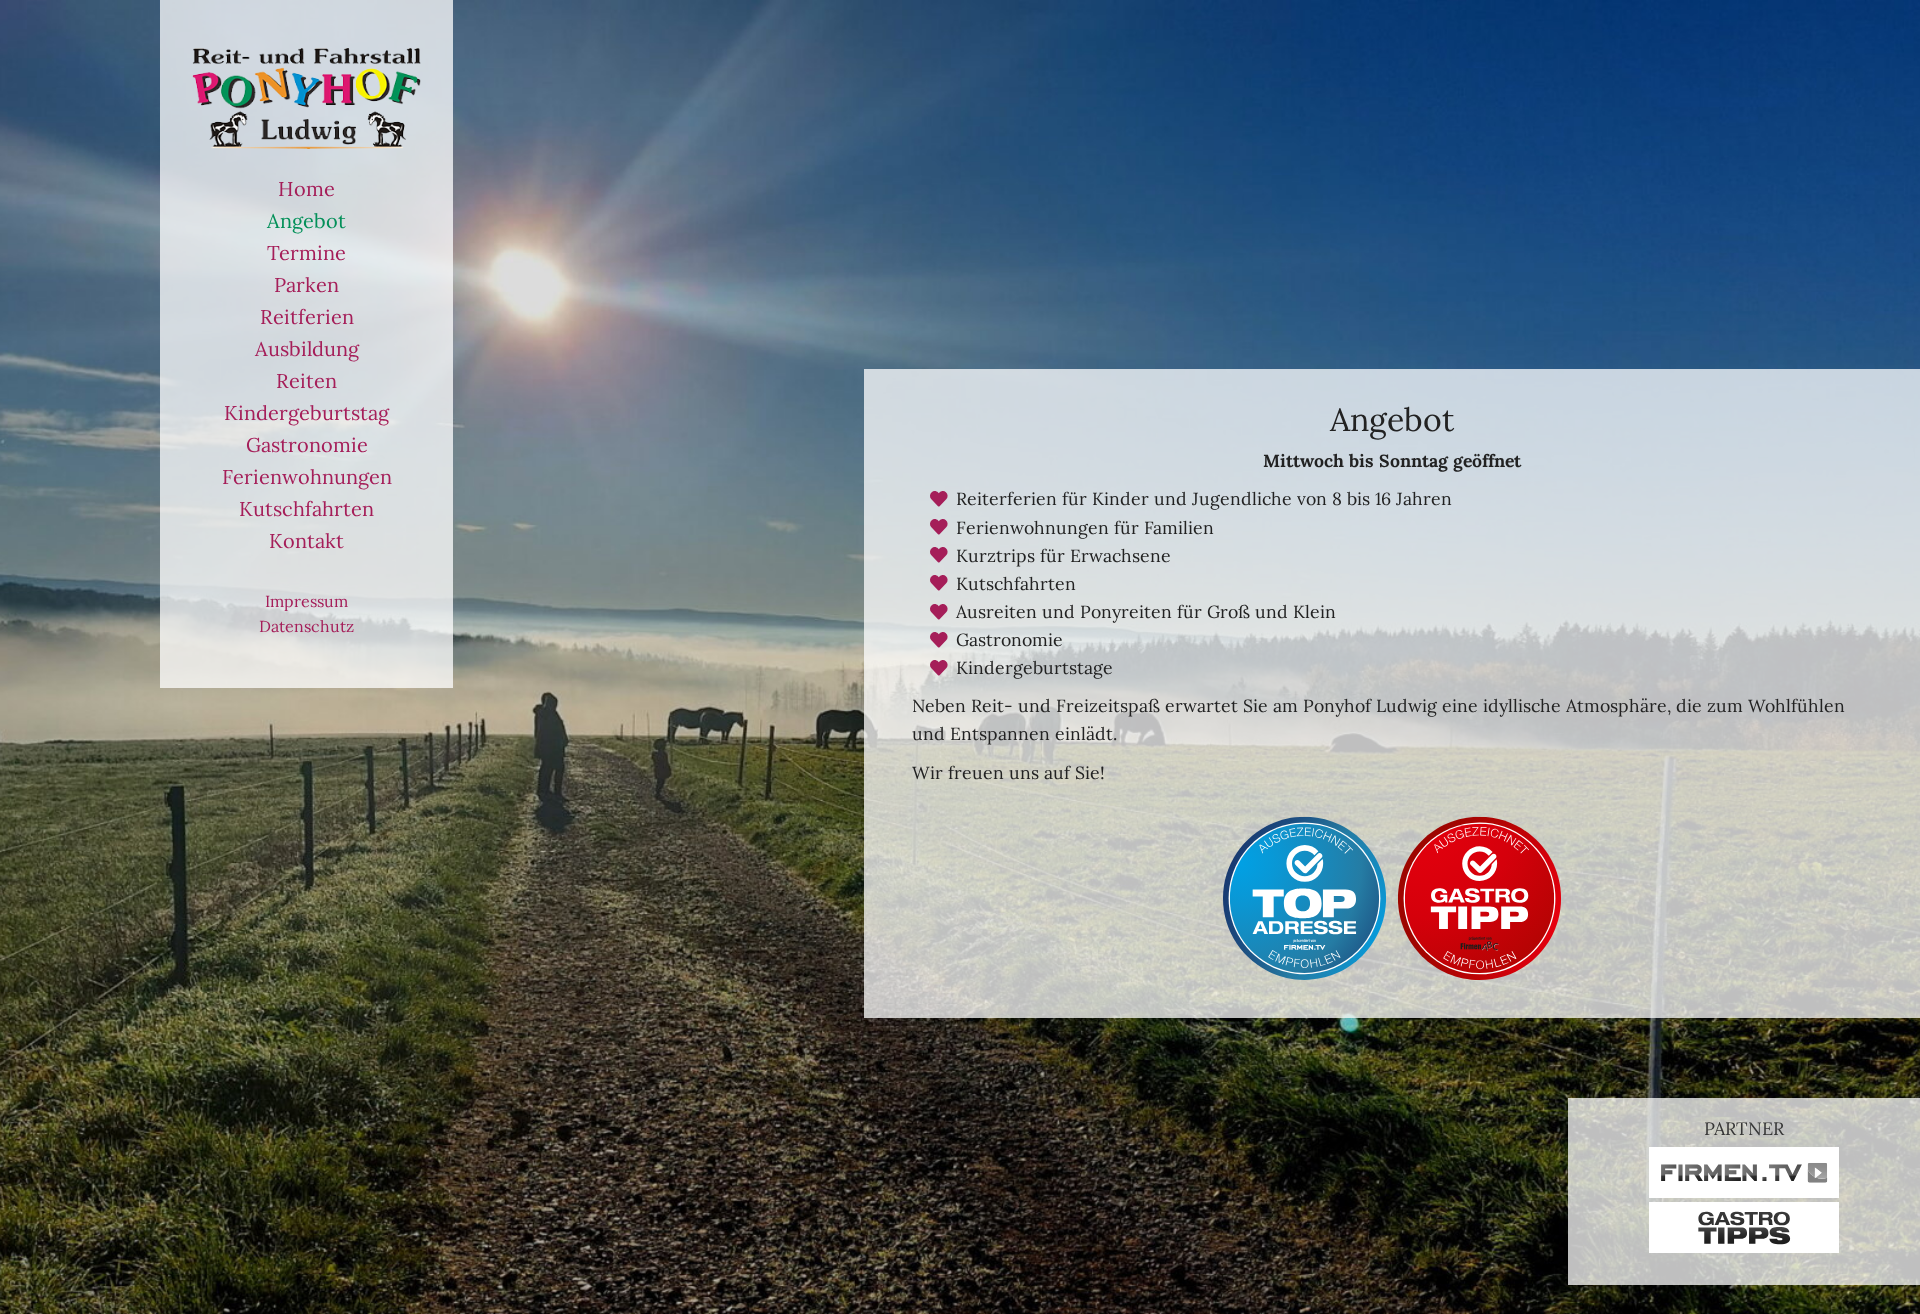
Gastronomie (307, 444)
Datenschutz (306, 626)
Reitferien (307, 316)
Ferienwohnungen (307, 476)
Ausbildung (307, 348)
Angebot (306, 220)
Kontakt (306, 540)
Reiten (306, 380)
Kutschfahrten (306, 508)
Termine (306, 252)
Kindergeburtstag (306, 412)
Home (306, 188)
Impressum (306, 601)
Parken (306, 284)
